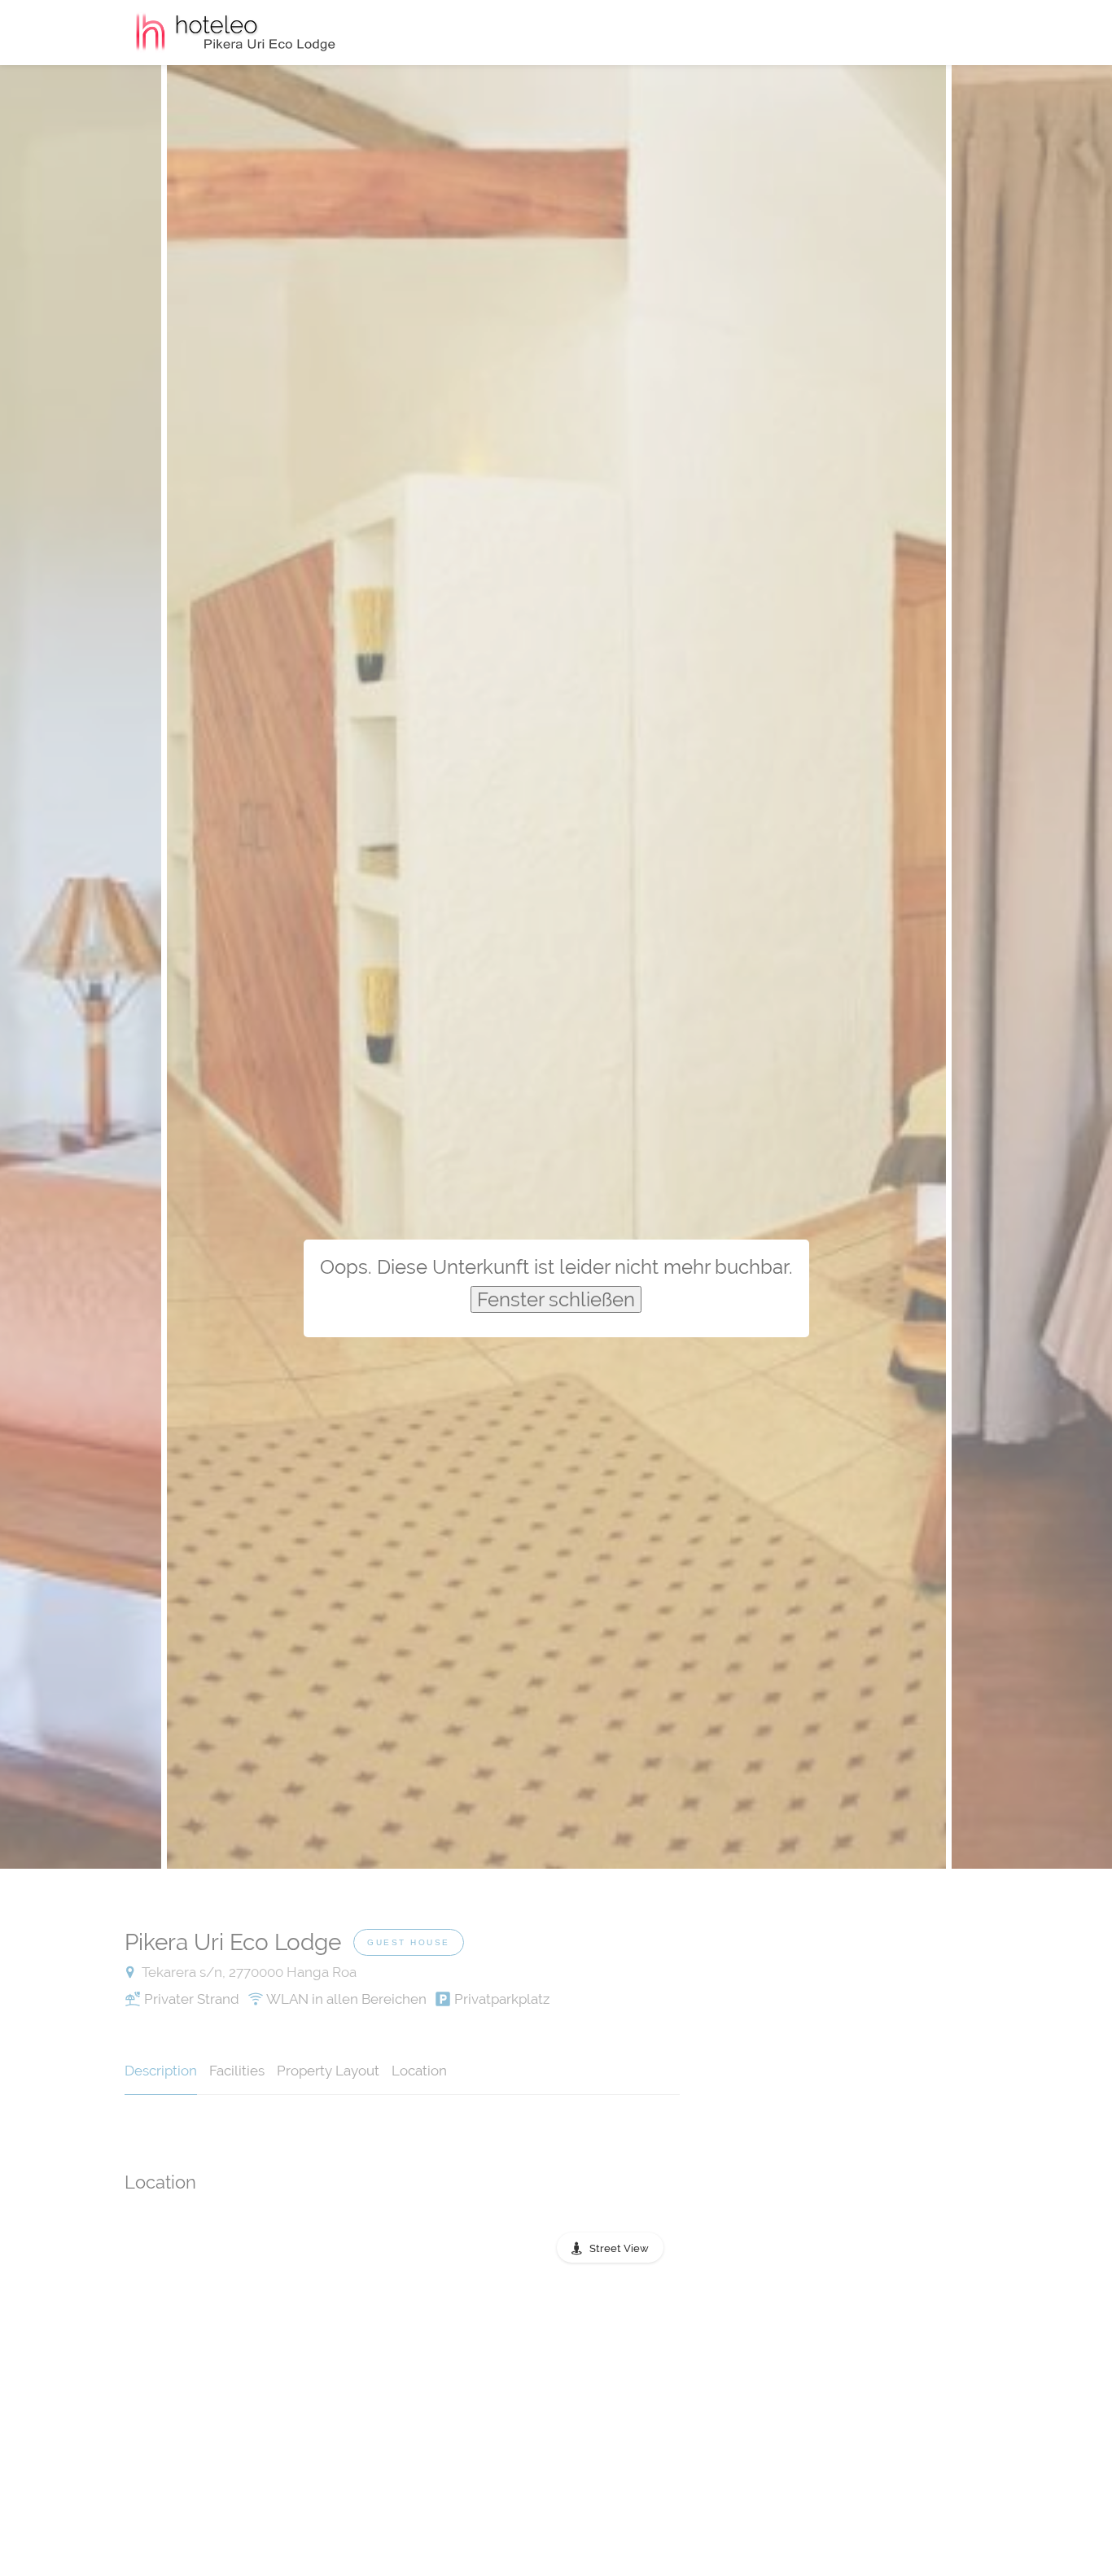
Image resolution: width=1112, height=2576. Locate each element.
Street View (619, 2248)
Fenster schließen (556, 1299)
